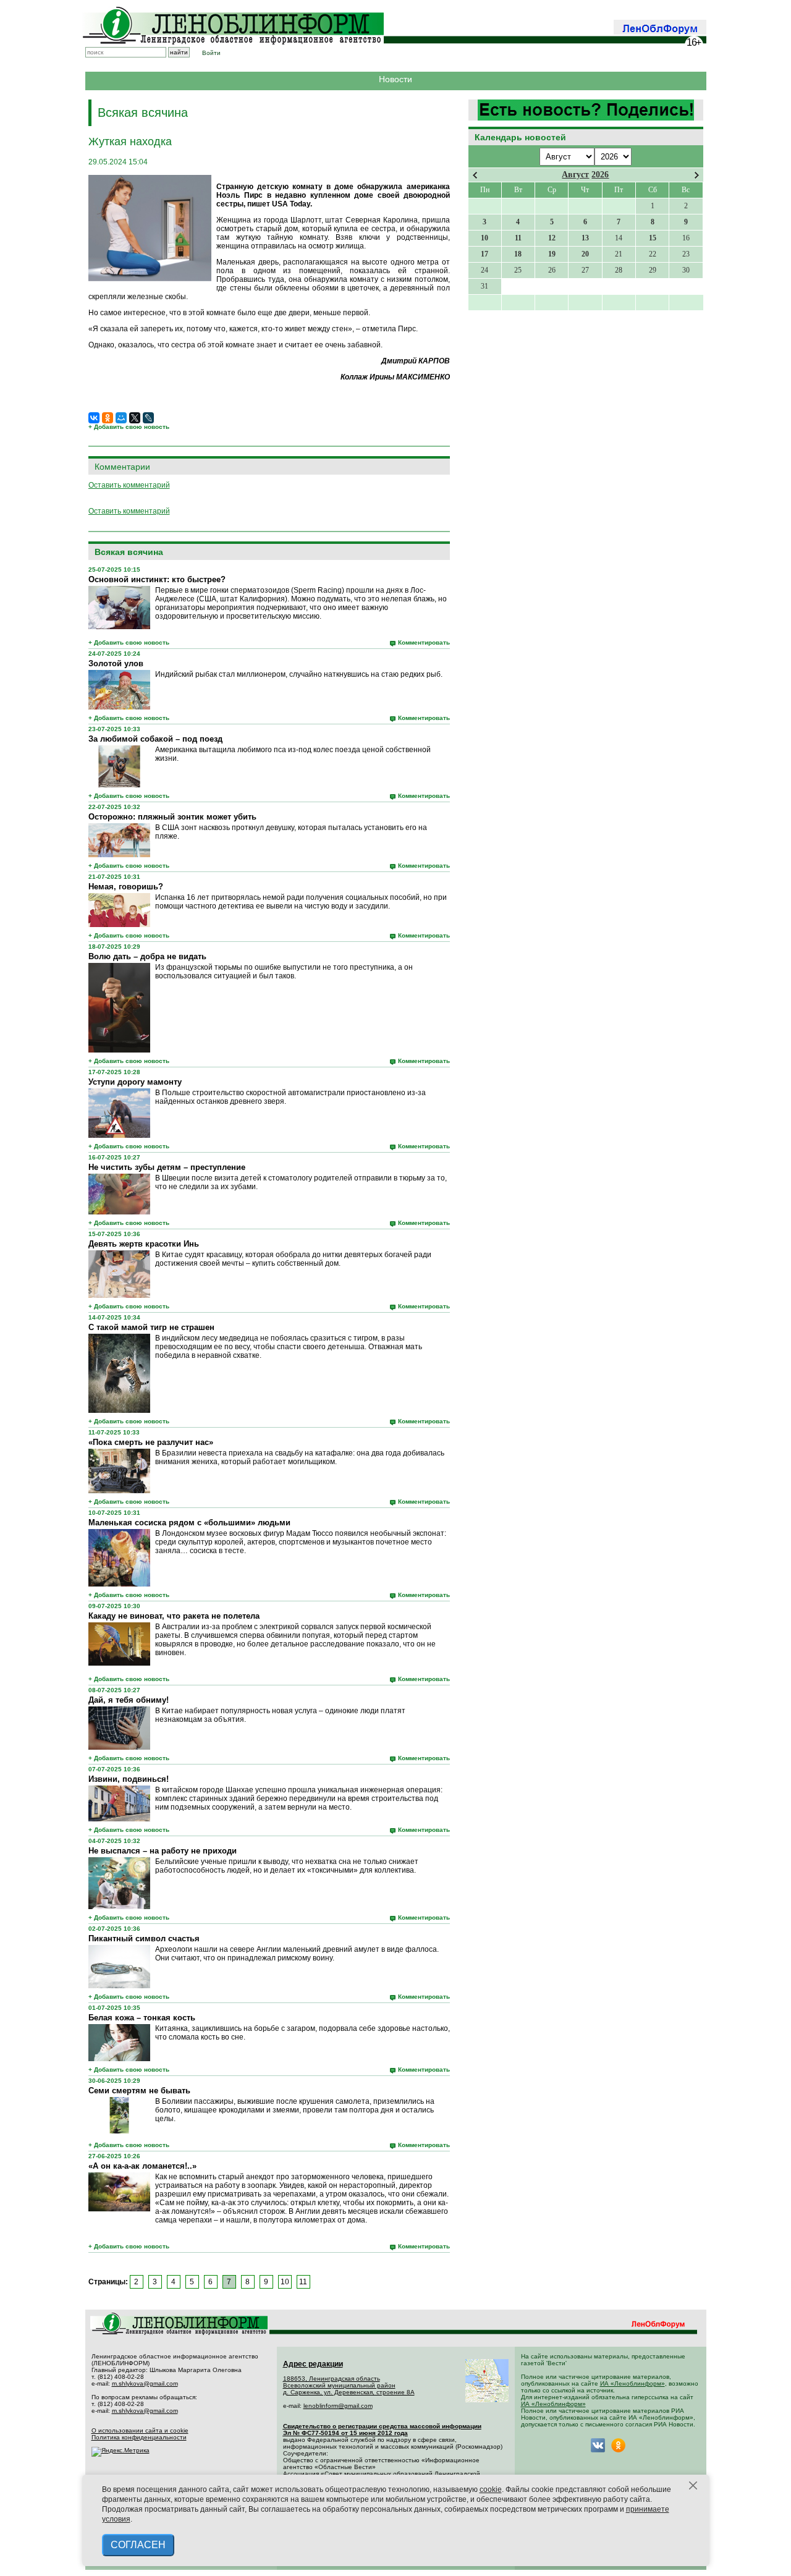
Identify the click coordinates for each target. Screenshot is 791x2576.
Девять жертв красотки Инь (144, 1244)
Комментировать (424, 642)
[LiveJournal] (148, 418)
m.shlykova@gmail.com (145, 2383)
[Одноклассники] (108, 418)
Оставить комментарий (129, 485)
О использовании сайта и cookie (140, 2430)
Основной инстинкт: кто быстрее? (157, 579)
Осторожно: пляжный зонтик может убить (172, 817)
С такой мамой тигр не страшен (151, 1327)
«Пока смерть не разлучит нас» (151, 1442)
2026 (600, 175)
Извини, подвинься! (129, 1779)
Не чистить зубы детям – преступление (167, 1167)
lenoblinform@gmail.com (338, 2406)
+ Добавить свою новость (129, 427)
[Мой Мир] (121, 418)
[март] (475, 175)
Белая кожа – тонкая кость (142, 2018)
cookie (491, 2489)
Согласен (138, 2545)
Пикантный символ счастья (144, 1938)
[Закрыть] (693, 2486)
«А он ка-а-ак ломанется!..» (142, 2166)
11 (303, 2282)
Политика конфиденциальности (139, 2437)
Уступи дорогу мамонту (135, 1082)
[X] (135, 418)
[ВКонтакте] (94, 418)
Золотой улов (116, 663)
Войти (211, 53)
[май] (697, 175)
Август (575, 175)
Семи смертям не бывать (139, 2091)
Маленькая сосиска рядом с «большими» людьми (189, 1523)
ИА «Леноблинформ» (632, 2383)
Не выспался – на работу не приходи (163, 1851)
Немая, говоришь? (126, 887)
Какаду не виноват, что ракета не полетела (174, 1616)
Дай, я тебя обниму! (129, 1700)
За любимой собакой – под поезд (155, 739)
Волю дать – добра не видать (147, 956)
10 (285, 2282)
